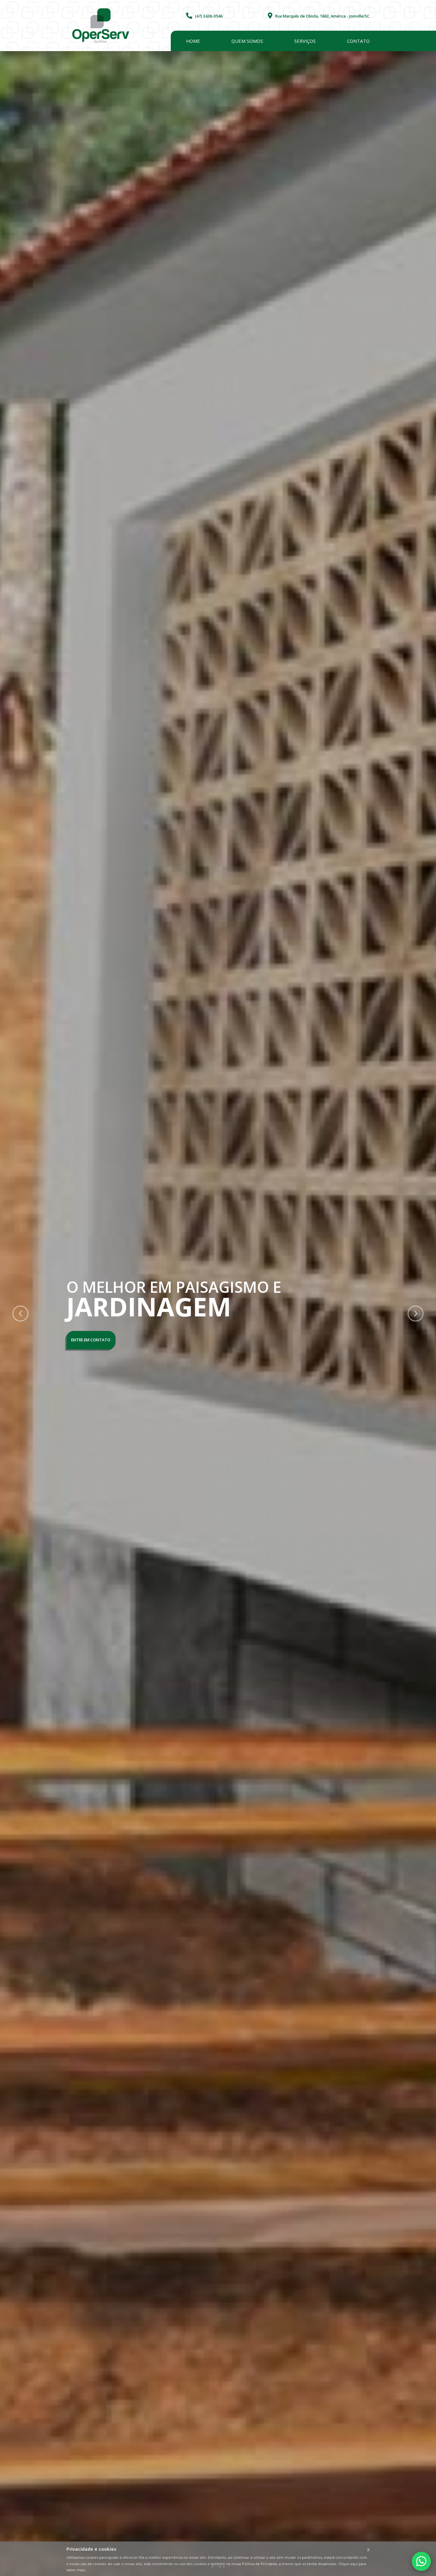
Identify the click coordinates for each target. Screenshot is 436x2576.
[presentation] (20, 1314)
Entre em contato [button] (91, 1340)
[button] (17, 1314)
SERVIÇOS (305, 41)
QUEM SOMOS (247, 41)
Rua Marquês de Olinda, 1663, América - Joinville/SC (321, 16)
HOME (193, 41)
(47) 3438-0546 (207, 16)
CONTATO (358, 41)
